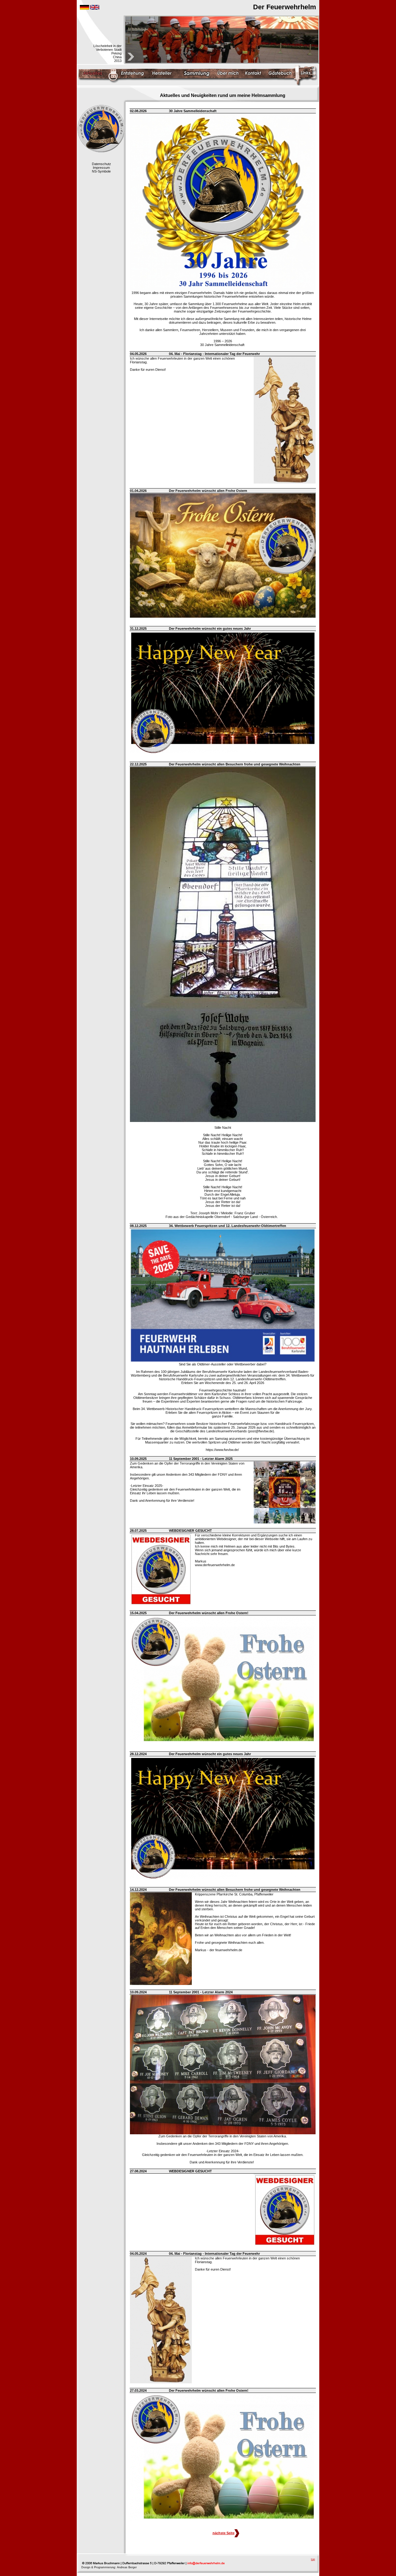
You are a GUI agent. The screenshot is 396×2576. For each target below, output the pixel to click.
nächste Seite (224, 2533)
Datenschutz (101, 164)
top (313, 2559)
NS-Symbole (101, 171)
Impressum (101, 168)
